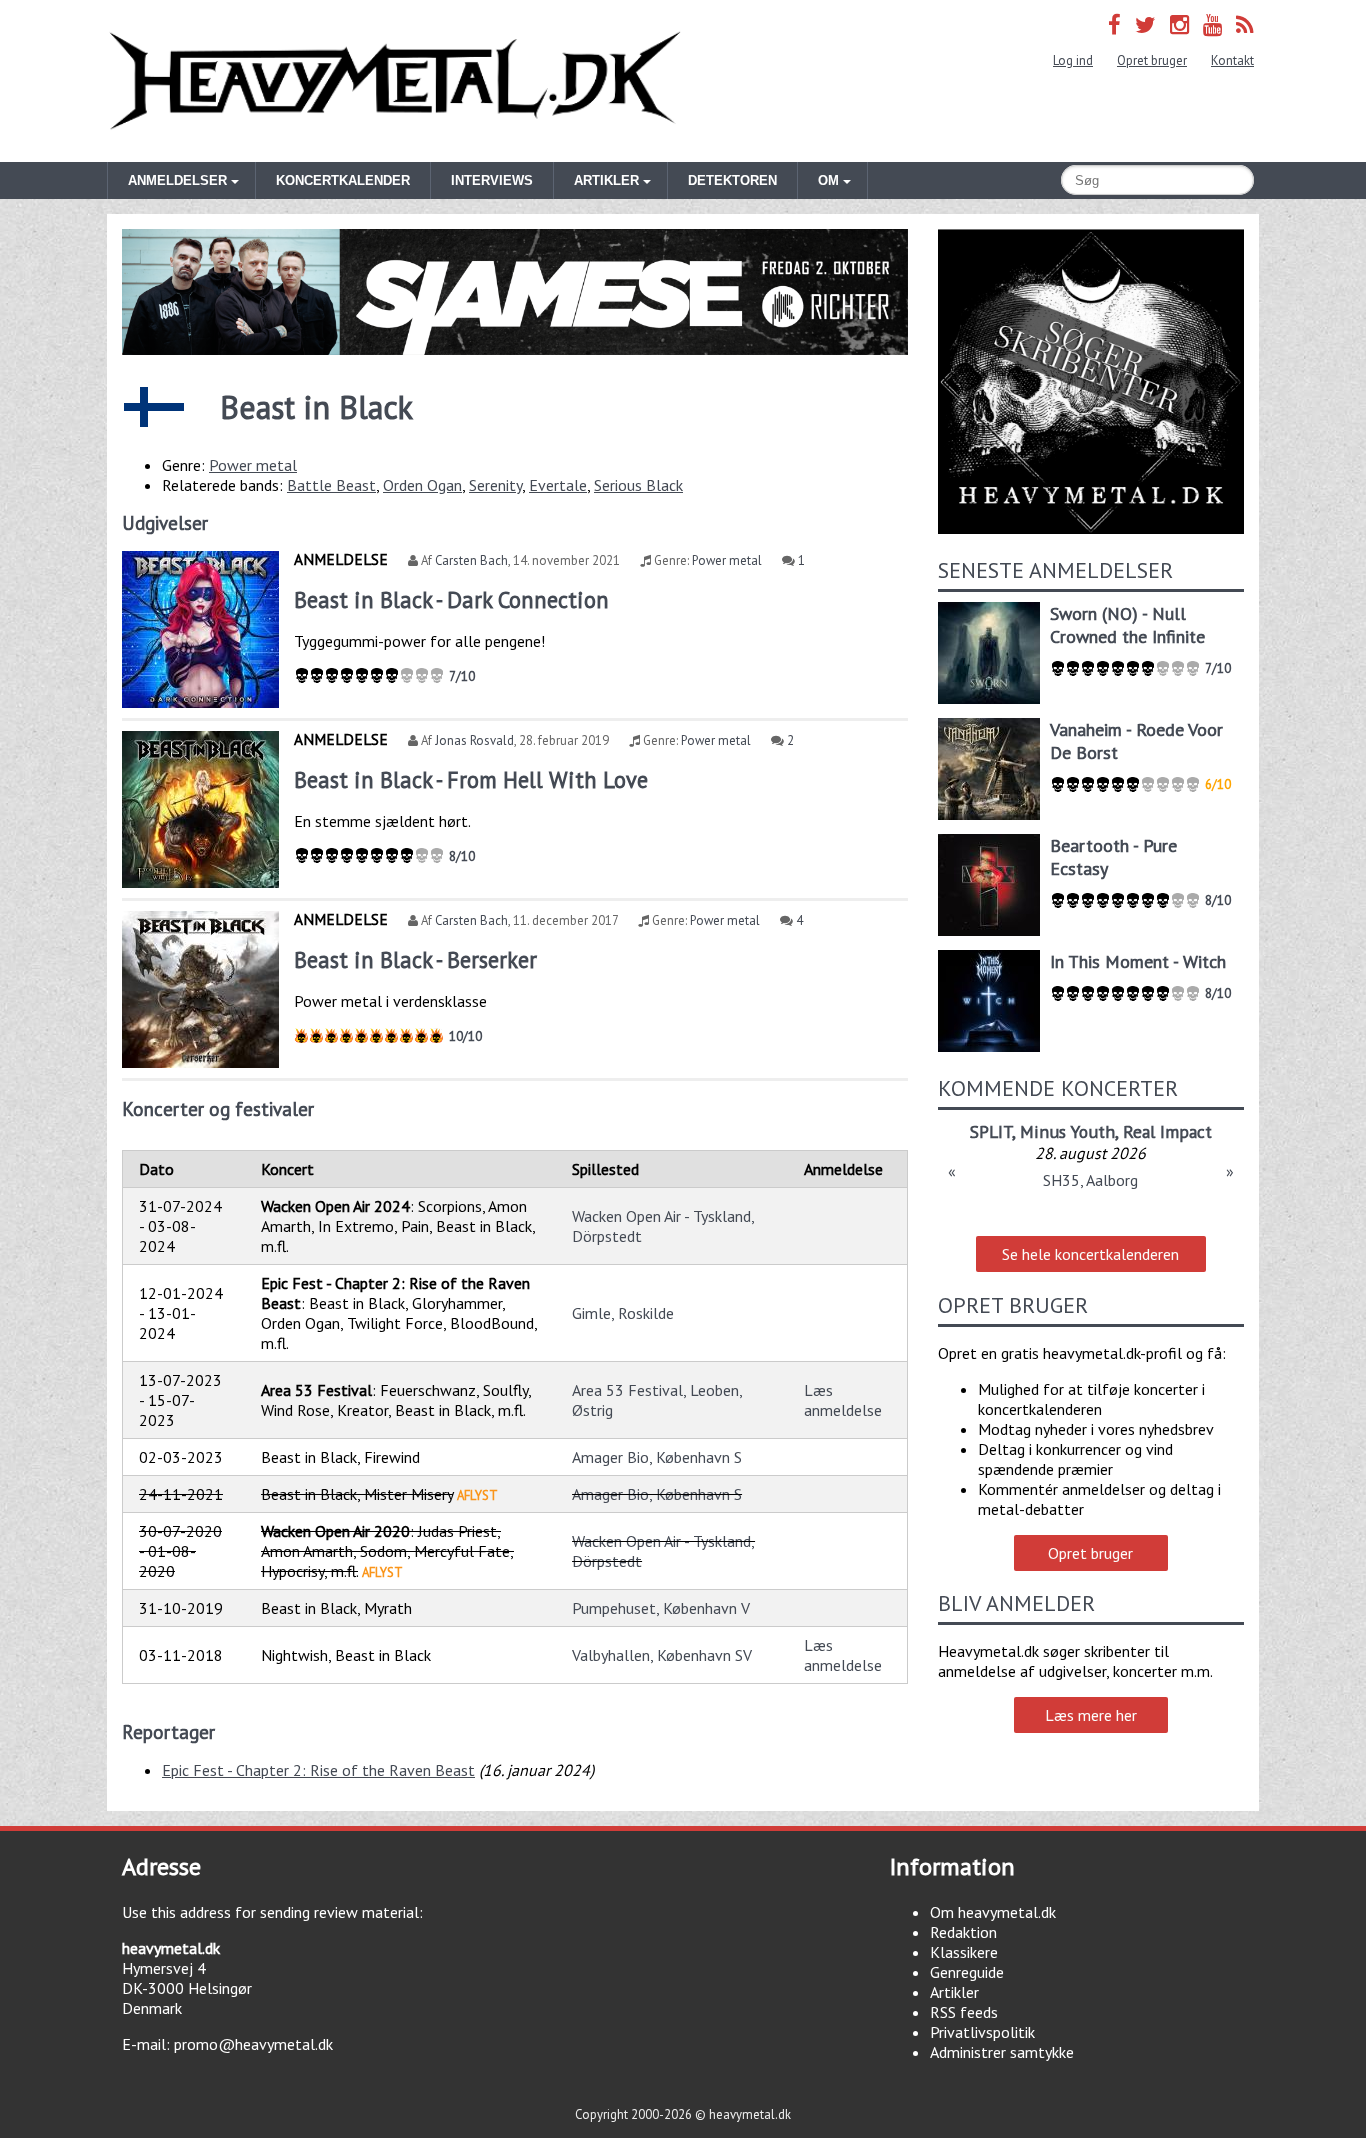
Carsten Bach (471, 560)
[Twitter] (1145, 24)
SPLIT (991, 1131)
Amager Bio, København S (657, 1457)
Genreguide (967, 1972)
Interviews (492, 180)
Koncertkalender (343, 180)
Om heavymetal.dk (993, 1912)
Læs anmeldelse (843, 1400)
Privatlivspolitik (982, 2032)
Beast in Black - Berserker (415, 959)
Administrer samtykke (1002, 2052)
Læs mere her (1091, 1715)
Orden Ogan (422, 485)
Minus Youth (1067, 1131)
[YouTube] (1212, 24)
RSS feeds (964, 2012)
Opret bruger (1152, 60)
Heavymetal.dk (395, 81)
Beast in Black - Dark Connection (451, 599)
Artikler (954, 1992)
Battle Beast (331, 485)
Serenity (495, 485)
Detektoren (732, 180)
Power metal (253, 465)
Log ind (1073, 60)
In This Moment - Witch (1138, 961)
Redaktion (963, 1932)
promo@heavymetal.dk (253, 2044)
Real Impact (1167, 1131)
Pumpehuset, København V (661, 1608)
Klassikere (964, 1952)
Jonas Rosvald (474, 740)
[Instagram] (1179, 24)
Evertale (558, 485)
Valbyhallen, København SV (662, 1655)
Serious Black (638, 485)
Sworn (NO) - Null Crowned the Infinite (1127, 625)
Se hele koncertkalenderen (1090, 1254)
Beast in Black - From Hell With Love (471, 779)
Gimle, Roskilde (623, 1313)
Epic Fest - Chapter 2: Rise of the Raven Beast (318, 1770)
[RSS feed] (1245, 24)
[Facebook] (1114, 24)
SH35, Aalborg (1090, 1180)
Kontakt (1232, 60)
